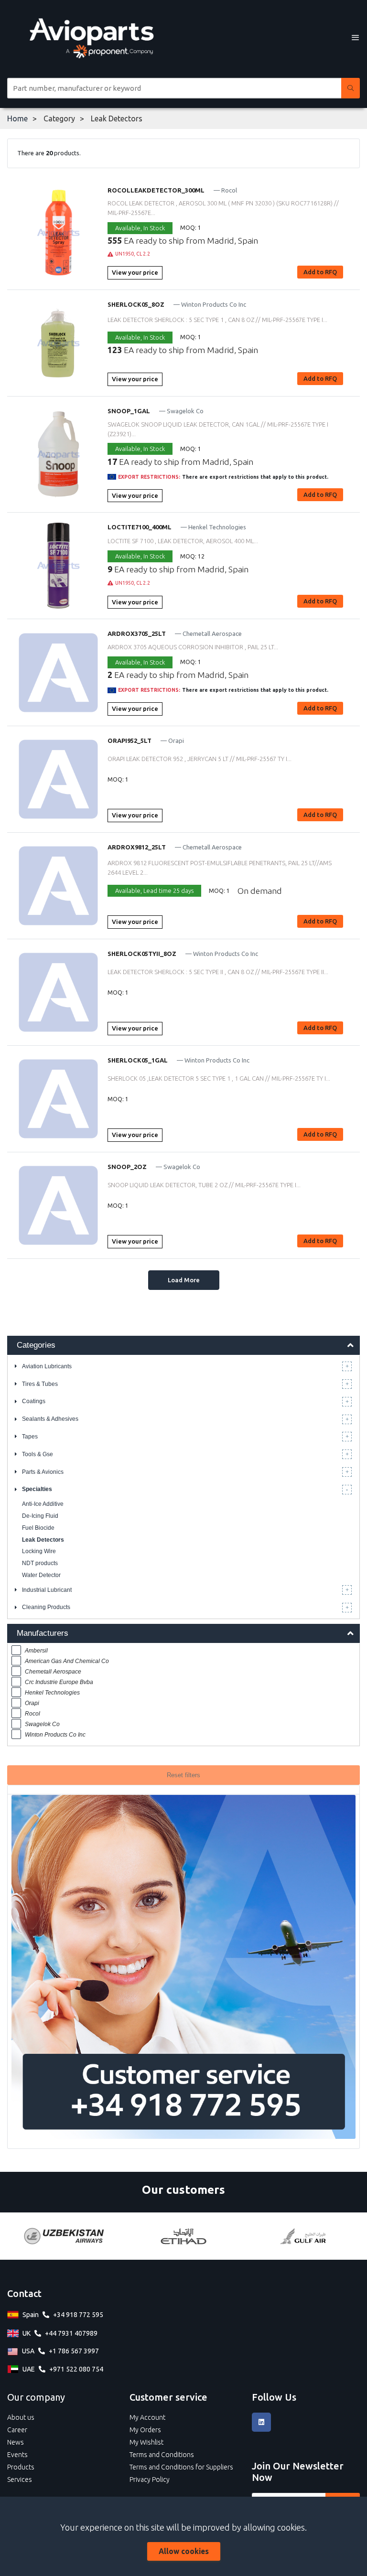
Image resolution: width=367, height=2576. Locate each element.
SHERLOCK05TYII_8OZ (142, 954)
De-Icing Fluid (40, 1516)
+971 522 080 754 (76, 2369)
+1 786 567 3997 (74, 2351)
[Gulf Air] (303, 2236)
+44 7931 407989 (71, 2333)
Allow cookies (184, 2551)
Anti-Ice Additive (43, 1504)
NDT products (40, 1563)
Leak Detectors (43, 1540)
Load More (184, 1280)
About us (21, 2417)
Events (17, 2455)
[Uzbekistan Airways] (64, 2236)
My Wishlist (146, 2442)
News (16, 2442)
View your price (135, 272)
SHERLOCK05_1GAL (138, 1060)
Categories (36, 1345)
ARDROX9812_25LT (137, 847)
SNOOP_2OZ (127, 1167)
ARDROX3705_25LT (137, 633)
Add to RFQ (320, 272)
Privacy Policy (150, 2479)
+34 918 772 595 (78, 2315)
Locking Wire (39, 1551)
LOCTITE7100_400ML (140, 527)
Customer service (168, 2397)
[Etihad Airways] (183, 2236)
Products (21, 2467)
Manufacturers (43, 1633)
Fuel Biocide (38, 1528)
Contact (24, 2293)
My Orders (145, 2430)
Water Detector (41, 1575)
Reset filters (183, 1775)
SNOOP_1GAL (129, 411)
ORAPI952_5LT (130, 741)
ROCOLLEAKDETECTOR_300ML (156, 190)
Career (17, 2430)
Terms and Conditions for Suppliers (181, 2467)
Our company (36, 2397)
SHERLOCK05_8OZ (136, 304)
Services (20, 2479)
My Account (147, 2417)
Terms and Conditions (162, 2455)
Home (17, 118)
